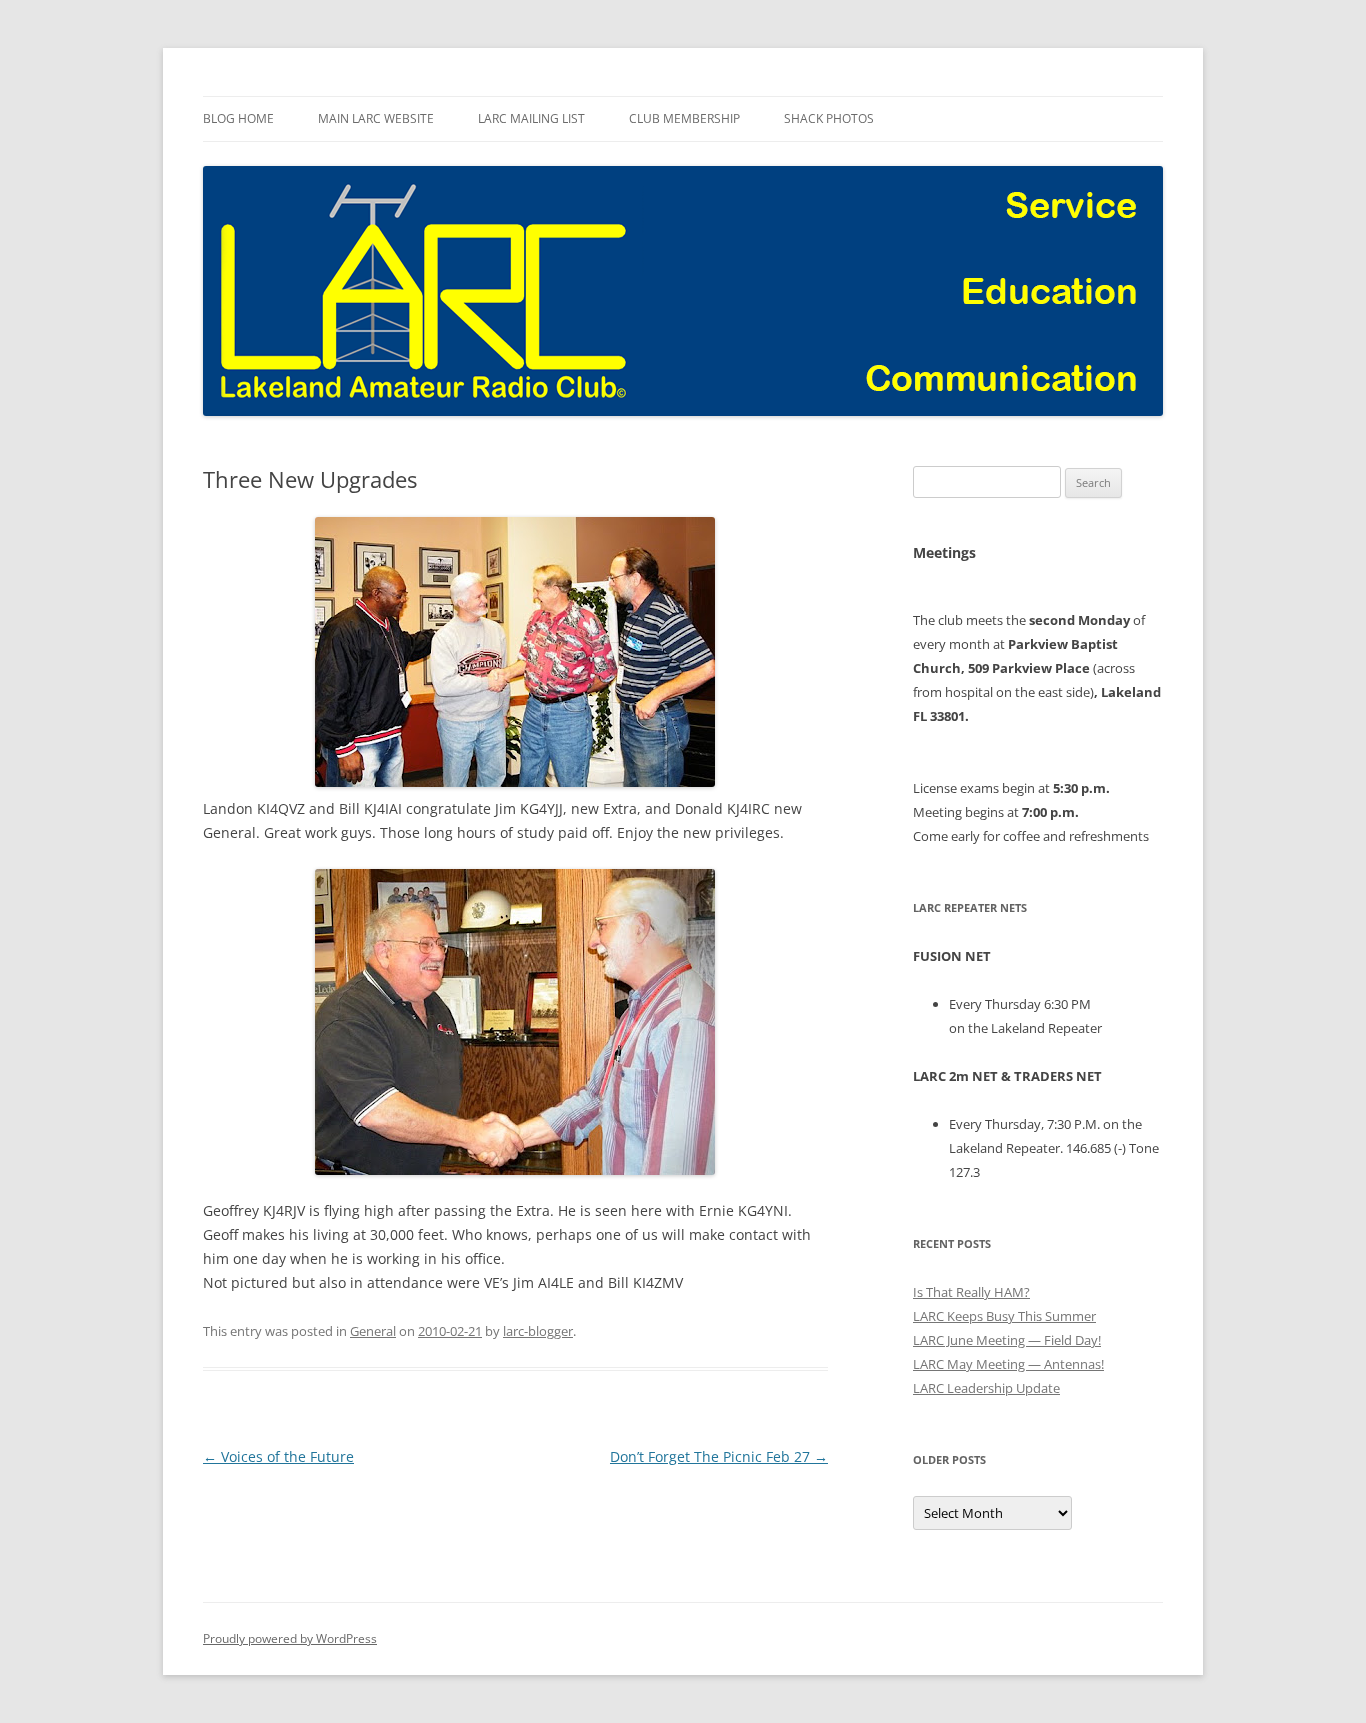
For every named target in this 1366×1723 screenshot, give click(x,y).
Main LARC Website (376, 118)
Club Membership (684, 118)
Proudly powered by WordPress (290, 1638)
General (373, 1331)
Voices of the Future (278, 1456)
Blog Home (238, 118)
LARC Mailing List (531, 118)
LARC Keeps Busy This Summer (1004, 1316)
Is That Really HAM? (971, 1292)
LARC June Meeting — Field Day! (1007, 1340)
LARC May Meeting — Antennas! (1008, 1364)
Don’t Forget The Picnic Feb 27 (719, 1456)
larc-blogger (538, 1331)
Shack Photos (829, 118)
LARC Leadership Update (986, 1388)
